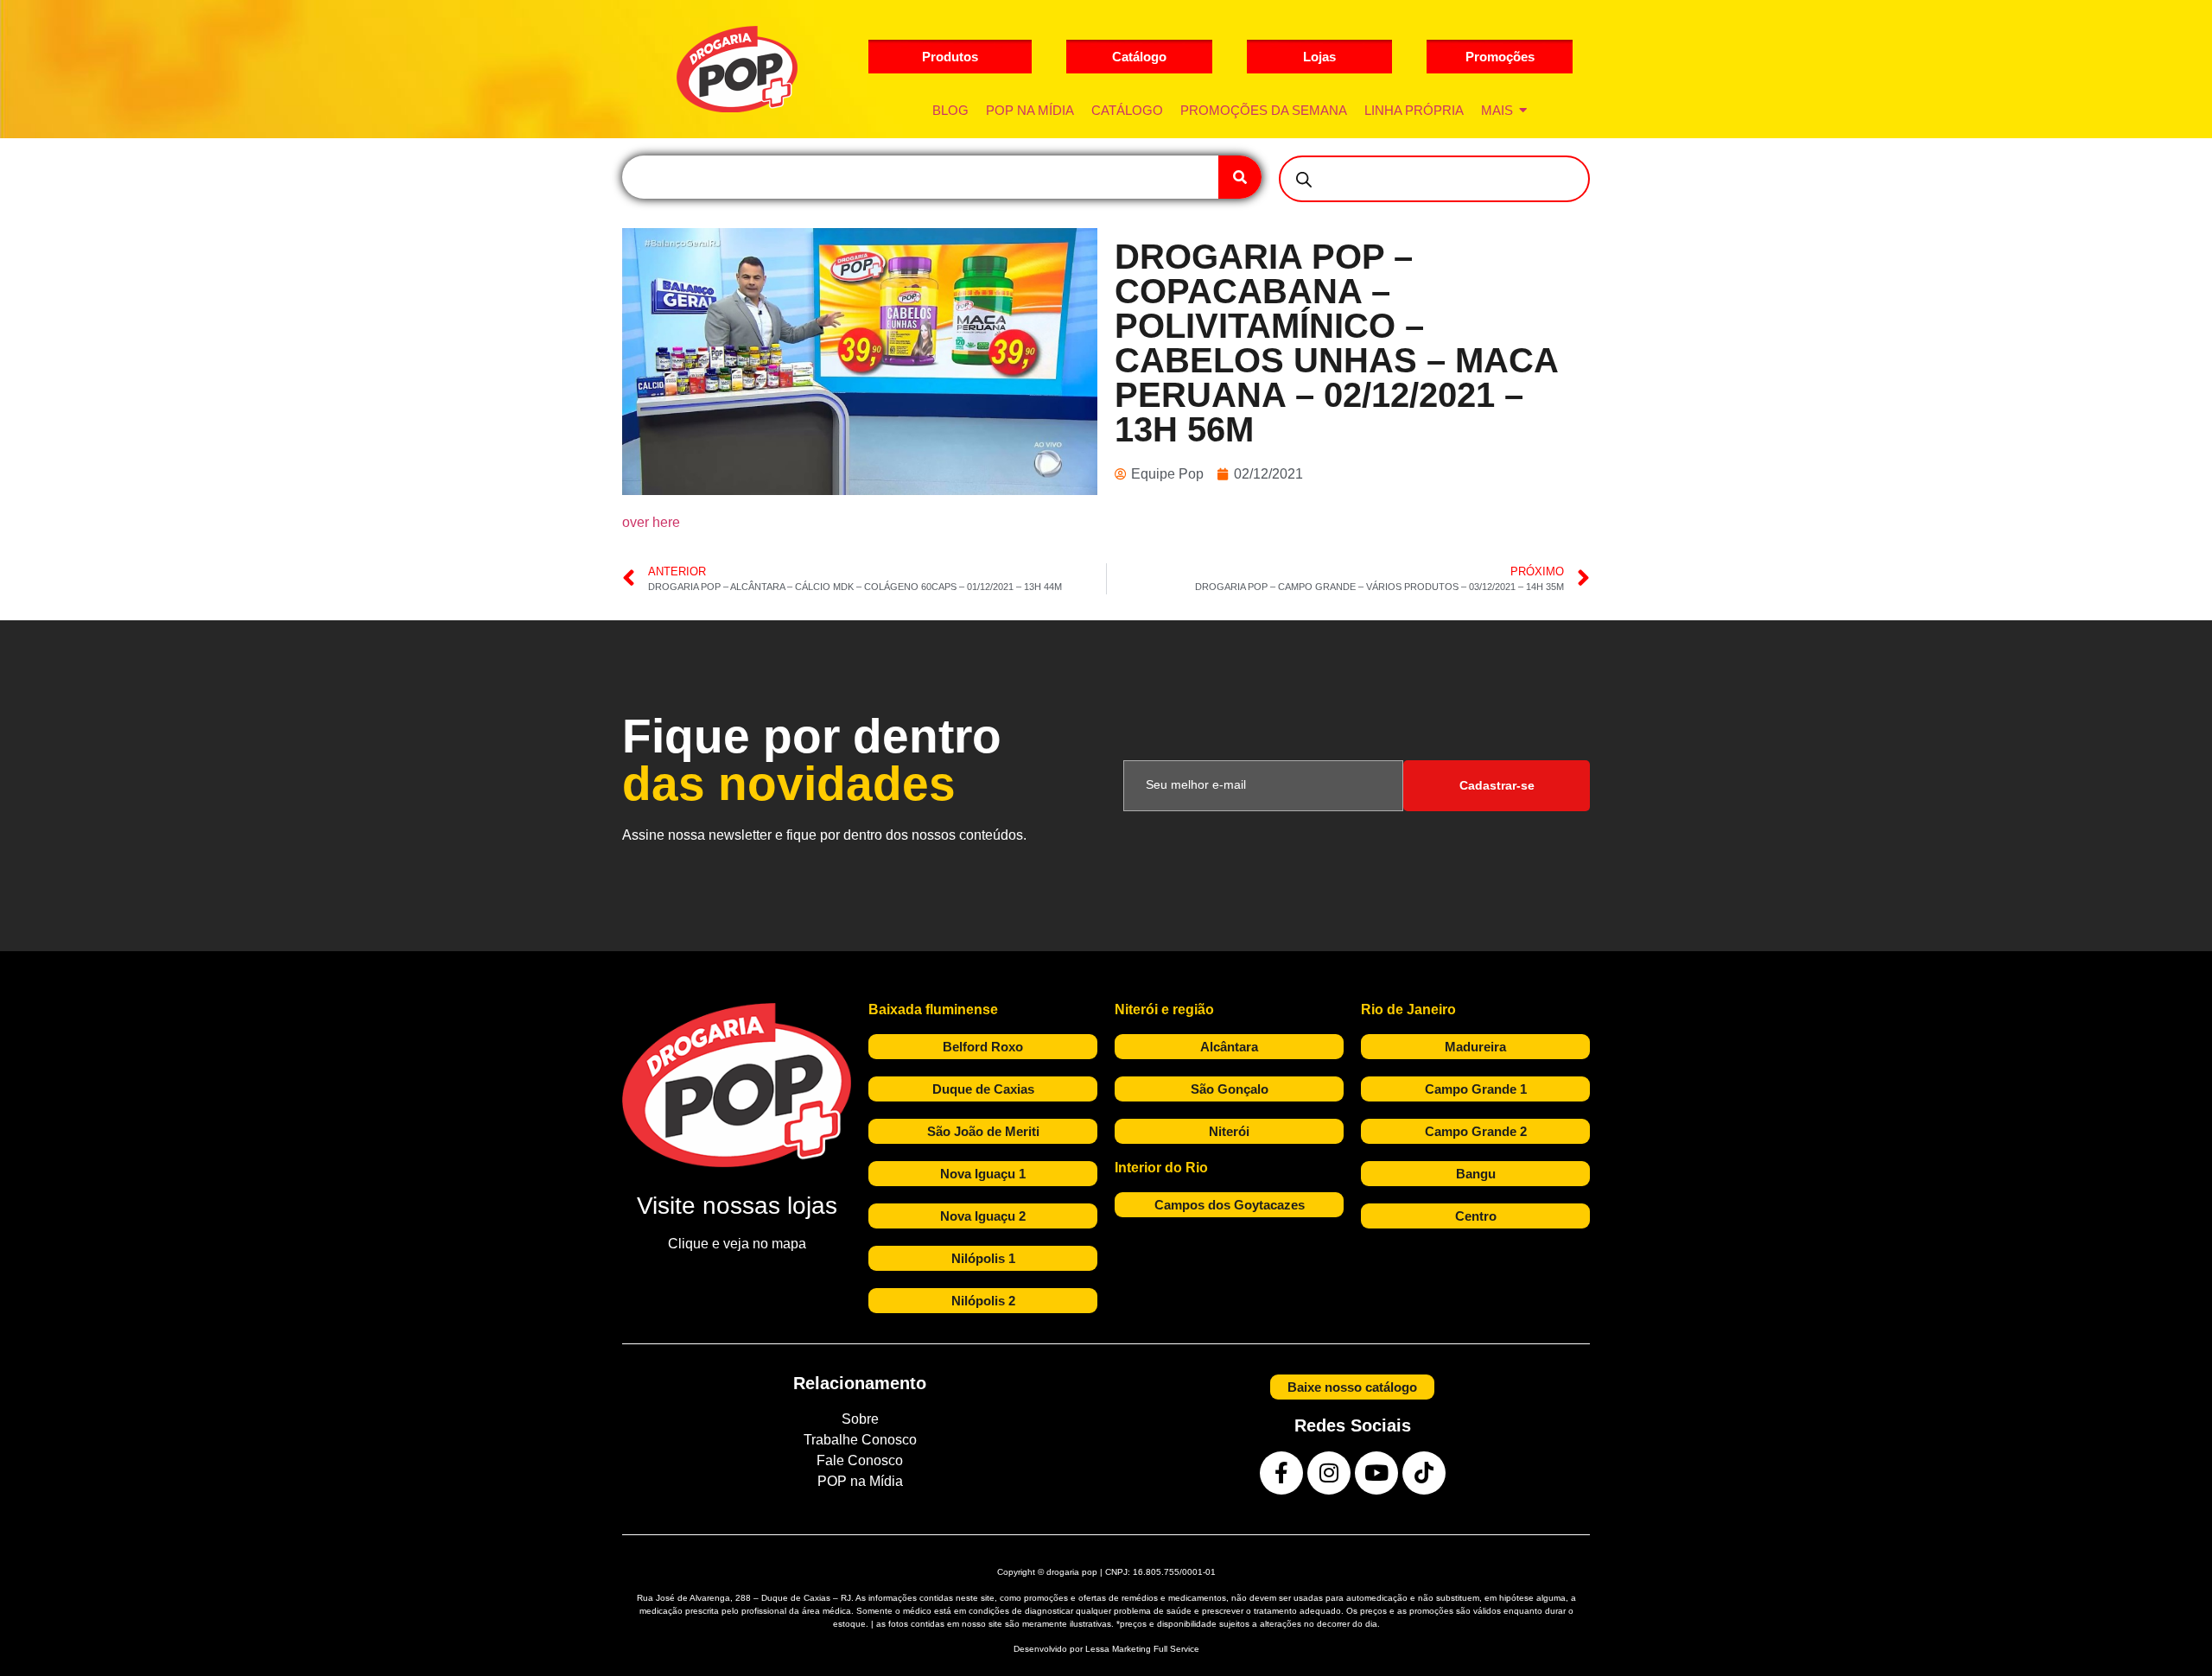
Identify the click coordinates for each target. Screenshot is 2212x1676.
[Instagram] (1329, 1473)
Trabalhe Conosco (860, 1440)
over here (651, 522)
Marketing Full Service (1156, 1649)
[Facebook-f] (1281, 1473)
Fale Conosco (860, 1460)
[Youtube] (1376, 1473)
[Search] (1240, 177)
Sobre (860, 1419)
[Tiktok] (1424, 1473)
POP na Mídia (860, 1481)
